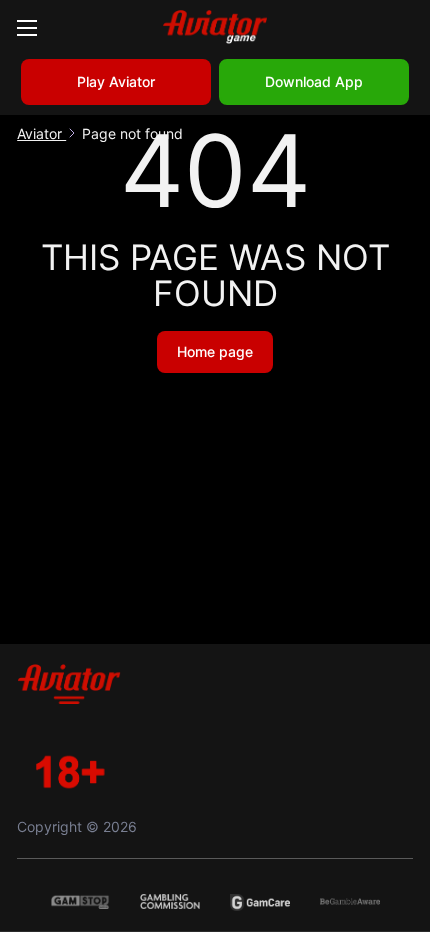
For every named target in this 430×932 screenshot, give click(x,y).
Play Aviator (116, 81)
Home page (215, 351)
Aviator (41, 133)
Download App (314, 81)
